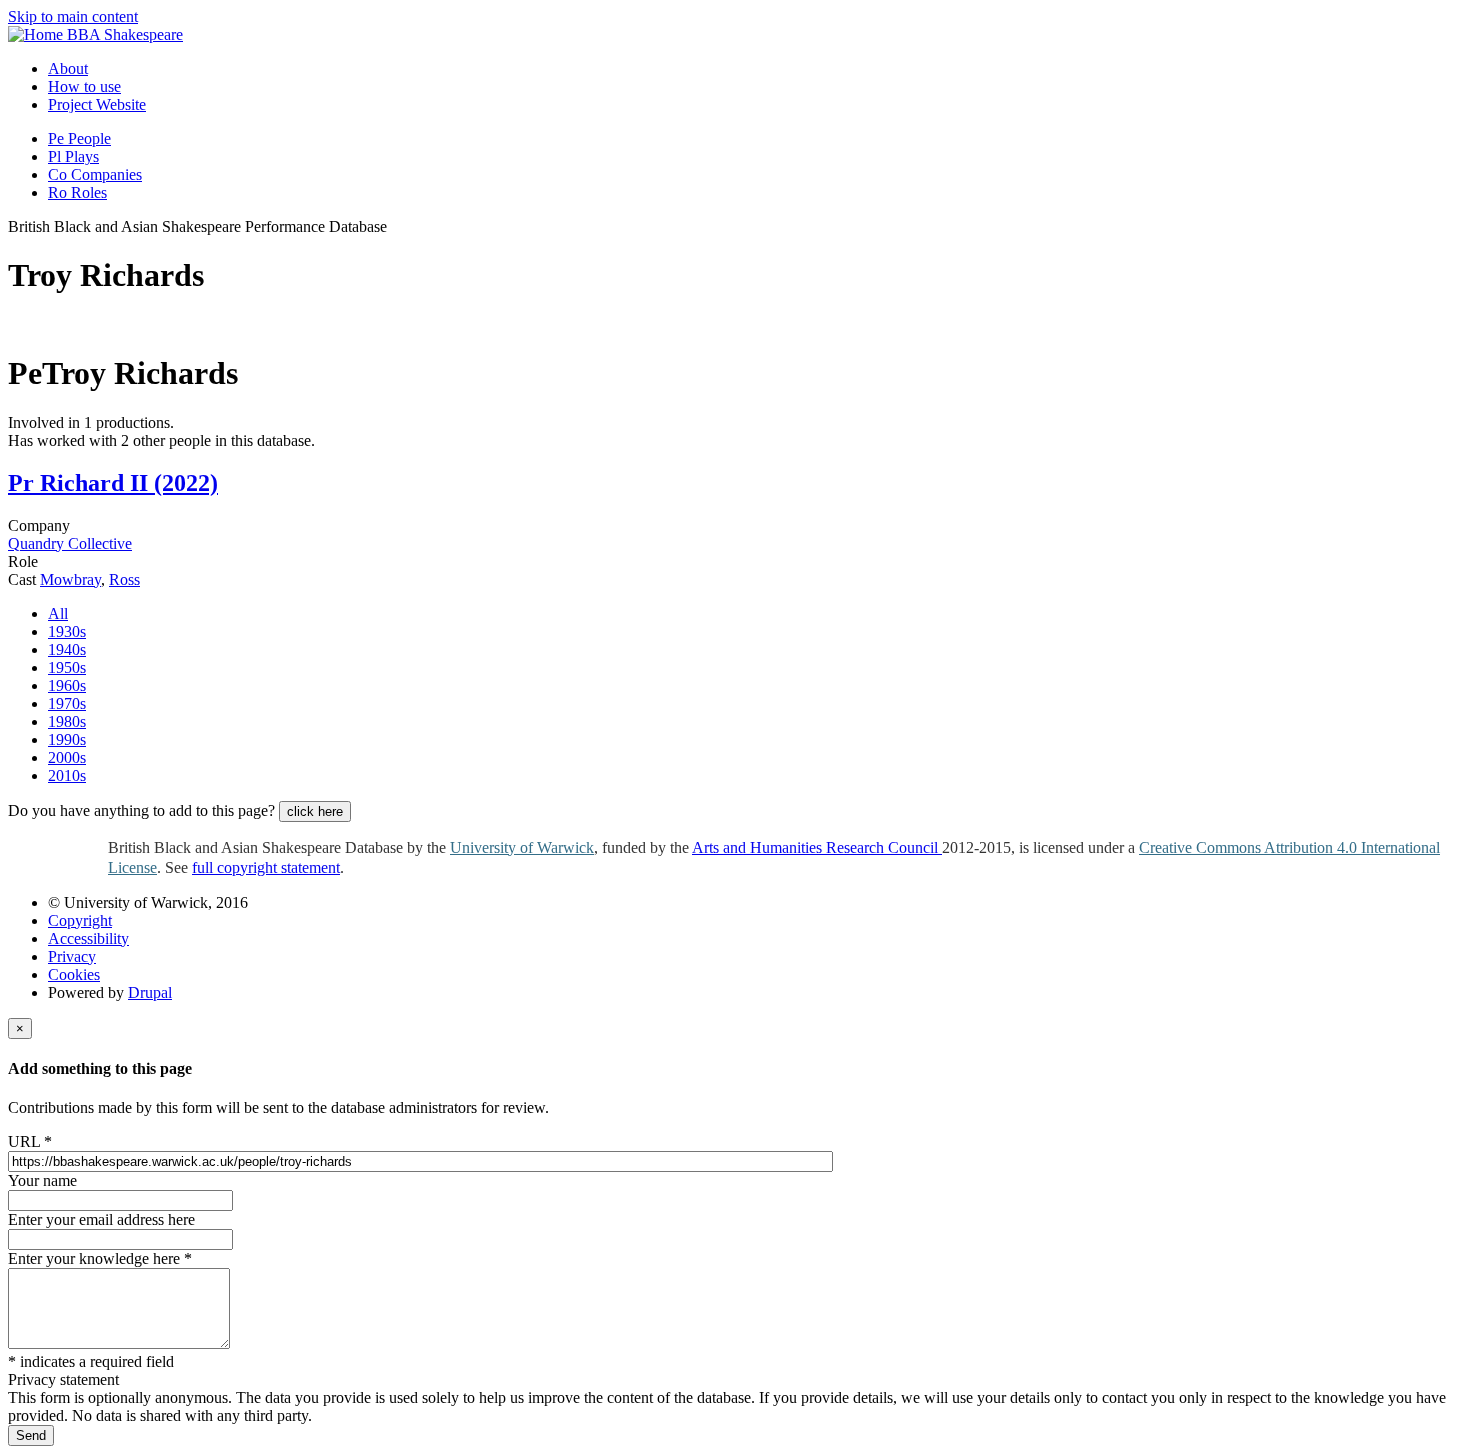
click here (315, 811)
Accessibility (88, 938)
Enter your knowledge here (100, 1258)
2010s (67, 775)
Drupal (150, 992)
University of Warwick (522, 847)
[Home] (37, 34)
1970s (67, 703)
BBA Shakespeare (125, 34)
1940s (67, 649)
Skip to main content (73, 16)
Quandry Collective (70, 543)
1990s (67, 739)
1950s (67, 667)
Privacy (72, 956)
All (58, 613)
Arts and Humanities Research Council (817, 847)
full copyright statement (266, 867)
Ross (124, 579)
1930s (67, 631)
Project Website (97, 104)
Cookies (74, 974)
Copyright (80, 920)
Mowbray (70, 579)
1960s (67, 685)
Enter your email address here (101, 1219)
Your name (42, 1180)
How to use (84, 86)
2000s (67, 757)
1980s (67, 721)
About (68, 68)
